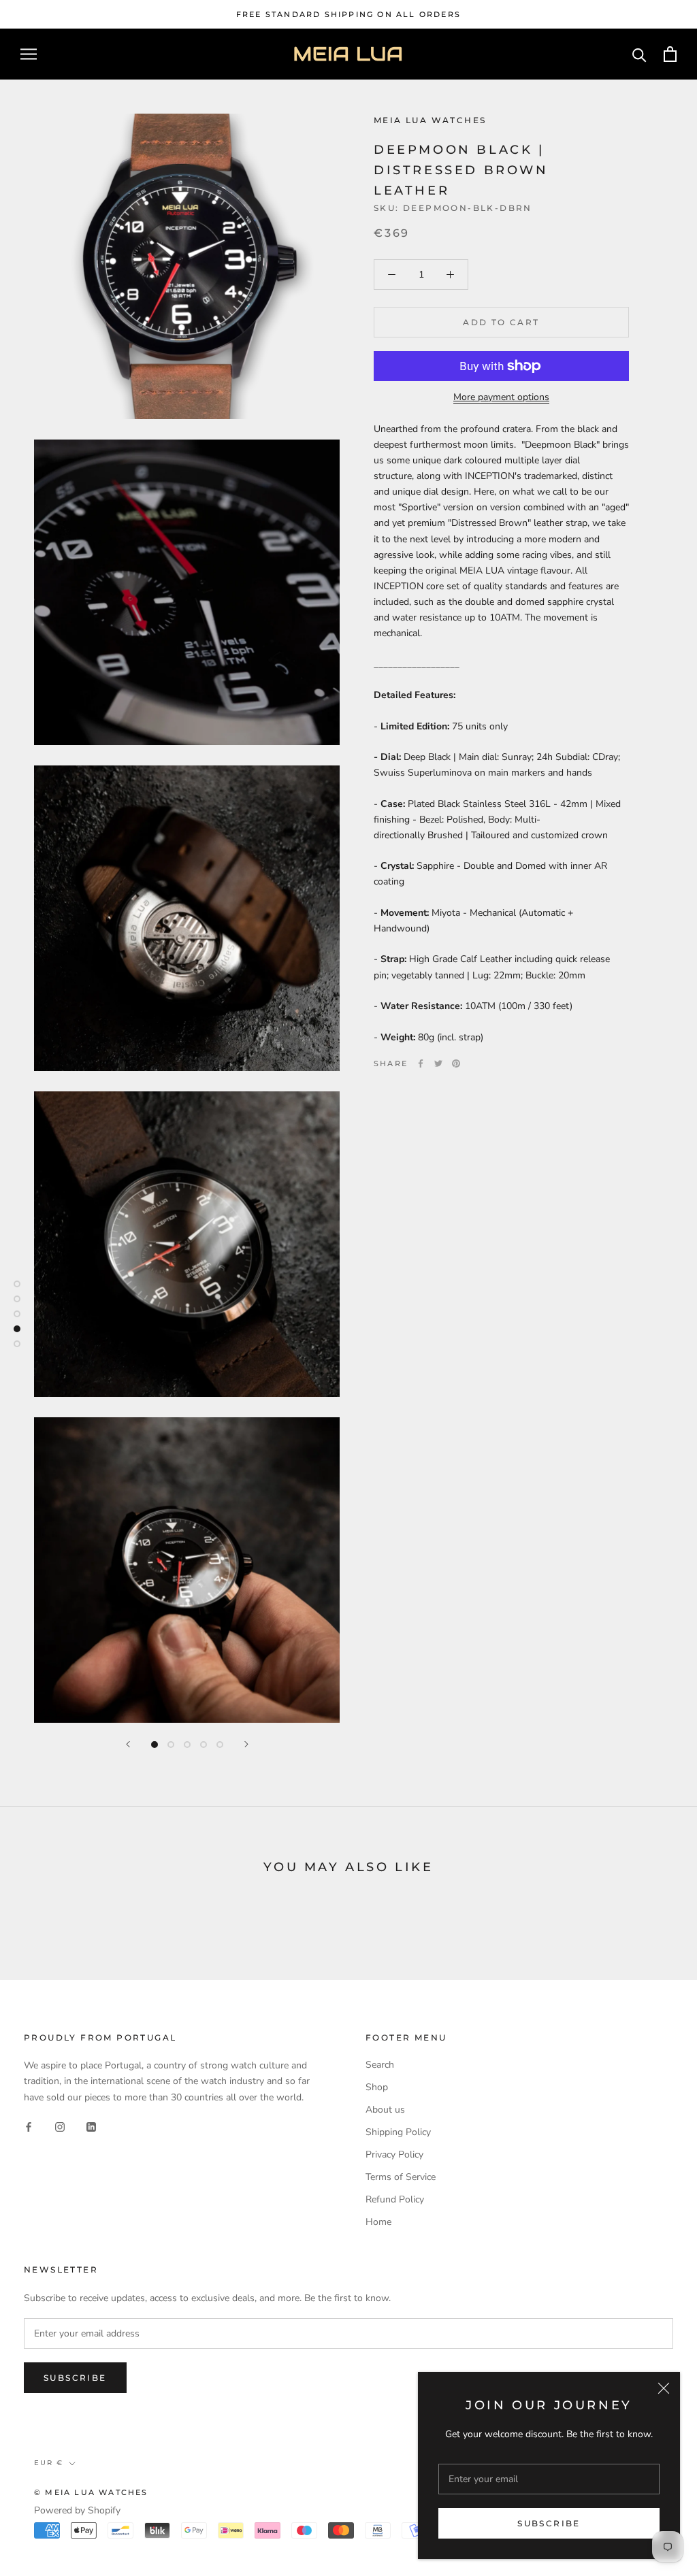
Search (380, 2065)
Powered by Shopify (77, 2510)
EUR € (49, 2463)
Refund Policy (395, 2199)
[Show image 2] (171, 1745)
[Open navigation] (29, 54)
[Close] (664, 2388)
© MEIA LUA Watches (91, 2492)
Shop (377, 2087)
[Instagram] (60, 2127)
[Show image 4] (204, 1745)
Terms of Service (401, 2177)
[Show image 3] (187, 1745)
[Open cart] (670, 54)
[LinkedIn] (91, 2127)
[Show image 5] (220, 1745)
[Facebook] (421, 1063)
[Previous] (128, 1744)
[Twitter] (438, 1063)
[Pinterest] (456, 1063)
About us (385, 2110)
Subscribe (549, 2523)
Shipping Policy (398, 2132)
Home (378, 2222)
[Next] (246, 1744)
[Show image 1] (155, 1745)
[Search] (639, 54)
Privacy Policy (394, 2154)
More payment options (501, 397)
